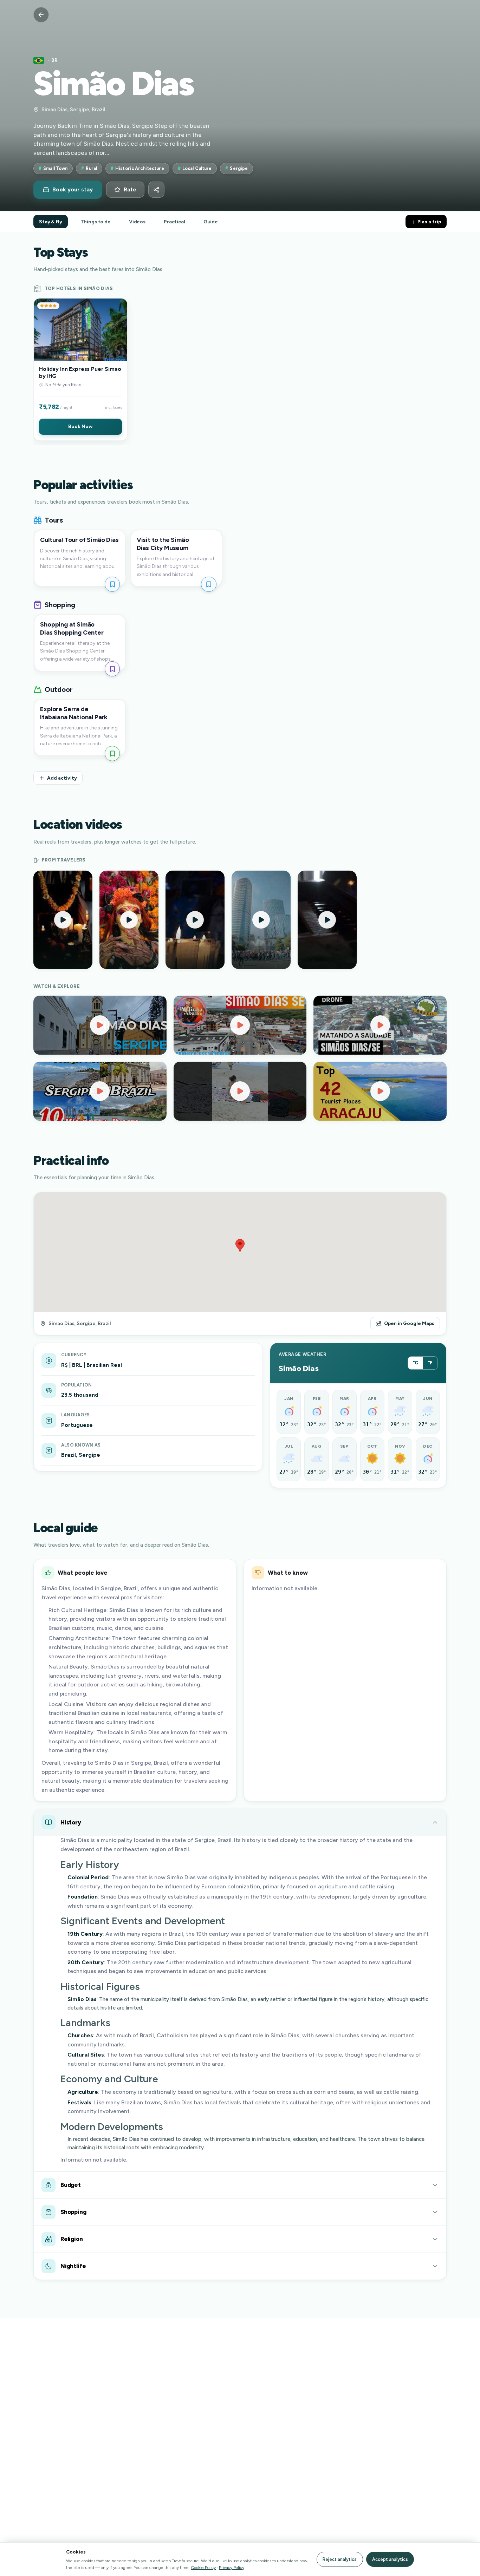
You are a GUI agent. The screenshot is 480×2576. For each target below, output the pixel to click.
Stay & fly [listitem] (51, 222)
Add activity (62, 778)
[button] (80, 369)
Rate (130, 190)
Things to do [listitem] (96, 222)
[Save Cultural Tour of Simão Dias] (112, 584)
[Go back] (41, 15)
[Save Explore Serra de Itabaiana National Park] (112, 753)
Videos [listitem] (137, 222)
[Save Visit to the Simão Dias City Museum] (209, 584)
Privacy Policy (232, 2567)
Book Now (80, 426)
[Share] (156, 190)
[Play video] (100, 1025)
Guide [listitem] (211, 222)
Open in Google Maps (409, 1323)
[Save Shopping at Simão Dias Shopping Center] (112, 669)
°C (416, 1363)
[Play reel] (63, 920)
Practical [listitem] (174, 222)
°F (430, 1363)
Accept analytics (390, 2559)
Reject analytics (340, 2559)
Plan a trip (429, 222)
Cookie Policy (203, 2567)
